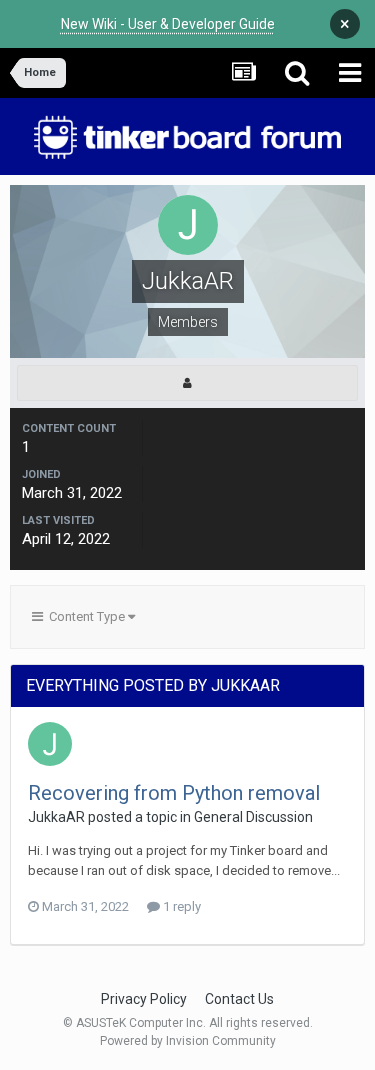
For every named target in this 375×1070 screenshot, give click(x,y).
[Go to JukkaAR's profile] (50, 744)
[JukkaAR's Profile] (187, 383)
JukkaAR (56, 817)
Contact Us (239, 999)
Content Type (85, 616)
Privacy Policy (144, 999)
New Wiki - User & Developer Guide (168, 24)
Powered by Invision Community (188, 1041)
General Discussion (253, 817)
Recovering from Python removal (174, 793)
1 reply (180, 906)
